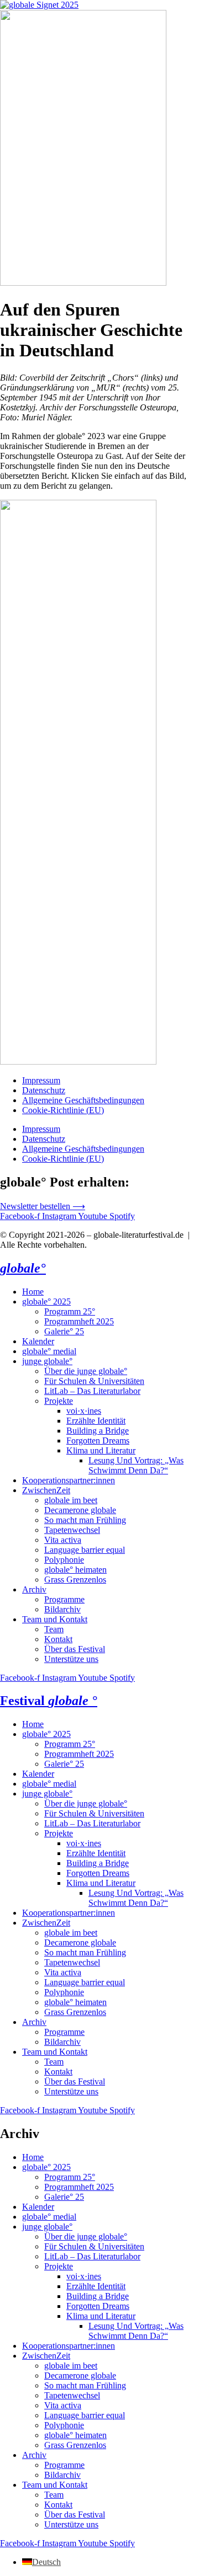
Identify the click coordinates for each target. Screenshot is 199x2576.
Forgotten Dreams (98, 1441)
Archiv (34, 1589)
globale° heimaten (75, 1570)
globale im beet (71, 1500)
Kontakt (58, 1639)
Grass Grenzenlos (75, 1580)
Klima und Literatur (101, 1450)
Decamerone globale (80, 1510)
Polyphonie (64, 1560)
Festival (49, 1701)
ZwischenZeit (46, 1490)
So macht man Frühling (85, 1520)
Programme (64, 1599)
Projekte (59, 1401)
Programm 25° (70, 1311)
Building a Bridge (98, 1431)
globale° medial (49, 1351)
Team (54, 1629)
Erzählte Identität (96, 1421)
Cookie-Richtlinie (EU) (63, 1110)
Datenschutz (44, 1090)
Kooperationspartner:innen (69, 1480)
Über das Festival (75, 1649)
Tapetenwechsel (72, 1530)
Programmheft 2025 (79, 1321)
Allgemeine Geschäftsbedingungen (83, 1100)
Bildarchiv (62, 1609)
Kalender (38, 1341)
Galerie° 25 (64, 1331)
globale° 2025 (46, 1302)
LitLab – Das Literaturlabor (92, 1391)
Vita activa (63, 1540)
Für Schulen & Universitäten (94, 1381)
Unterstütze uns (71, 1659)
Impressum (41, 1080)
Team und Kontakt (55, 1619)
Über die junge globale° (86, 1371)
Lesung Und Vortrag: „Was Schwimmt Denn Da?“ (136, 1465)
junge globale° (47, 1361)
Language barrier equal (85, 1550)
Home (33, 1292)
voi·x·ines (84, 1411)
